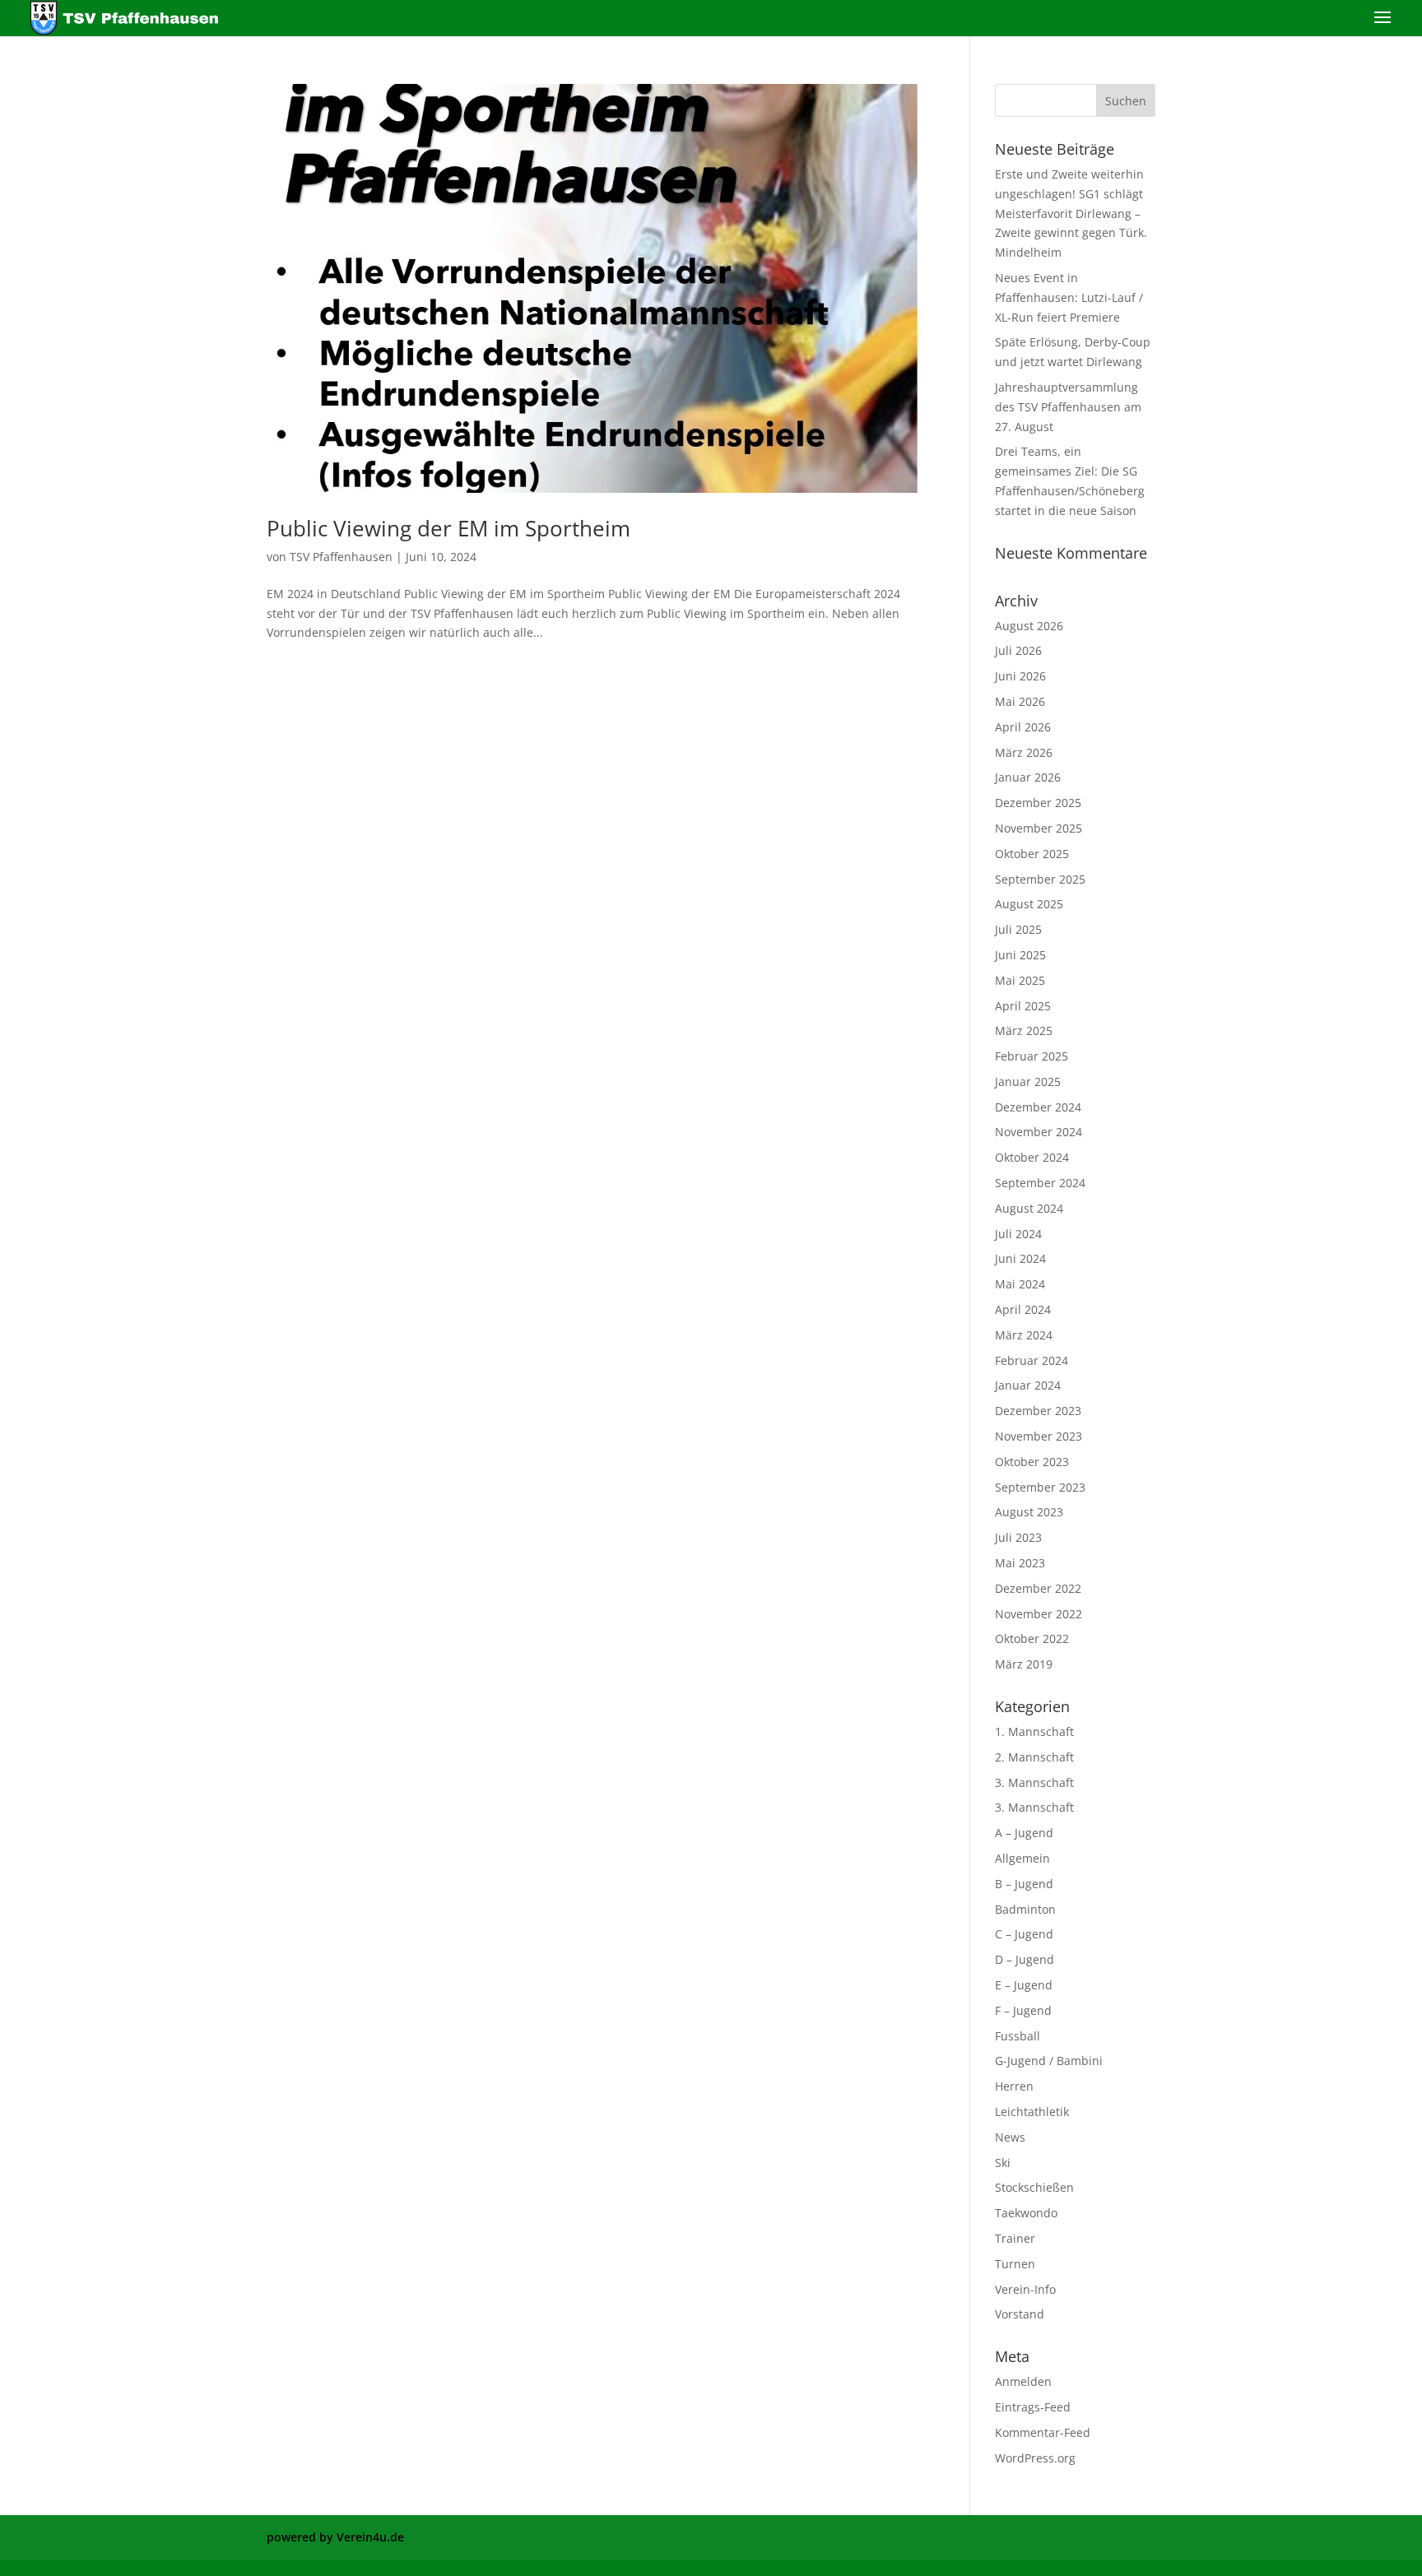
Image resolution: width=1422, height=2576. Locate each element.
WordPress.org (1035, 2458)
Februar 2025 (1032, 1056)
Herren (1014, 2086)
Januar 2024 (1028, 1385)
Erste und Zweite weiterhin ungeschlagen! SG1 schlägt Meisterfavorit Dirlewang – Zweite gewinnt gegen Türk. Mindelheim (1071, 213)
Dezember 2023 (1038, 1411)
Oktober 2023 (1032, 1462)
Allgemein (1022, 1858)
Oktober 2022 (1032, 1638)
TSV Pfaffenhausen (341, 557)
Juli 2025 (1018, 929)
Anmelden (1023, 2381)
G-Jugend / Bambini (1049, 2061)
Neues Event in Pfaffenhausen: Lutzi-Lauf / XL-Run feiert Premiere (1069, 297)
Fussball (1018, 2036)
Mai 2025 (1020, 980)
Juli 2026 (1018, 650)
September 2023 (1040, 1487)
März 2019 (1024, 1664)
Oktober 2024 (1032, 1157)
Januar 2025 (1028, 1081)
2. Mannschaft (1034, 1757)
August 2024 (1029, 1208)
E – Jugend (1024, 1985)
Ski (1003, 2163)
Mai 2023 (1020, 1563)
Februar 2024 (1032, 1360)
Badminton (1025, 1909)
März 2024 (1024, 1335)
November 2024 (1039, 1132)
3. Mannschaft (1034, 1782)
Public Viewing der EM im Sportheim (448, 528)
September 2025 (1040, 879)
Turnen (1015, 2264)
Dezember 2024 (1038, 1107)
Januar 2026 (1028, 777)
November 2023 (1039, 1436)
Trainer (1015, 2238)
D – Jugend (1025, 1959)
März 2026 (1024, 752)
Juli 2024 (1018, 1234)
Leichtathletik (1032, 2112)
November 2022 (1039, 1614)
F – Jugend (1023, 2010)
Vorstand (1020, 2314)
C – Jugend (1024, 1934)
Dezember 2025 (1038, 803)
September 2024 (1040, 1183)
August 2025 (1029, 904)
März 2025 (1024, 1030)
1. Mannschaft (1034, 1731)
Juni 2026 (1020, 676)
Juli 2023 (1018, 1537)
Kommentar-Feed (1043, 2432)
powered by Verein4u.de (335, 2537)
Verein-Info (1025, 2289)
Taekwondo (1026, 2213)
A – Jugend (1024, 1833)
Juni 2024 (1020, 1258)
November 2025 (1039, 828)
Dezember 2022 (1038, 1588)
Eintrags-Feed (1033, 2407)
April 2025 (1023, 1006)
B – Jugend (1024, 1884)
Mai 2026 (1020, 701)
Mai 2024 (1020, 1284)
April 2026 (1023, 727)
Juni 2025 (1020, 955)
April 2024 (1023, 1309)
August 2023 (1029, 1512)
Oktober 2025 (1032, 854)
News (1010, 2137)
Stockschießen (1034, 2187)
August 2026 (1029, 626)
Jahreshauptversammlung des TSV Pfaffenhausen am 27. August (1068, 407)
